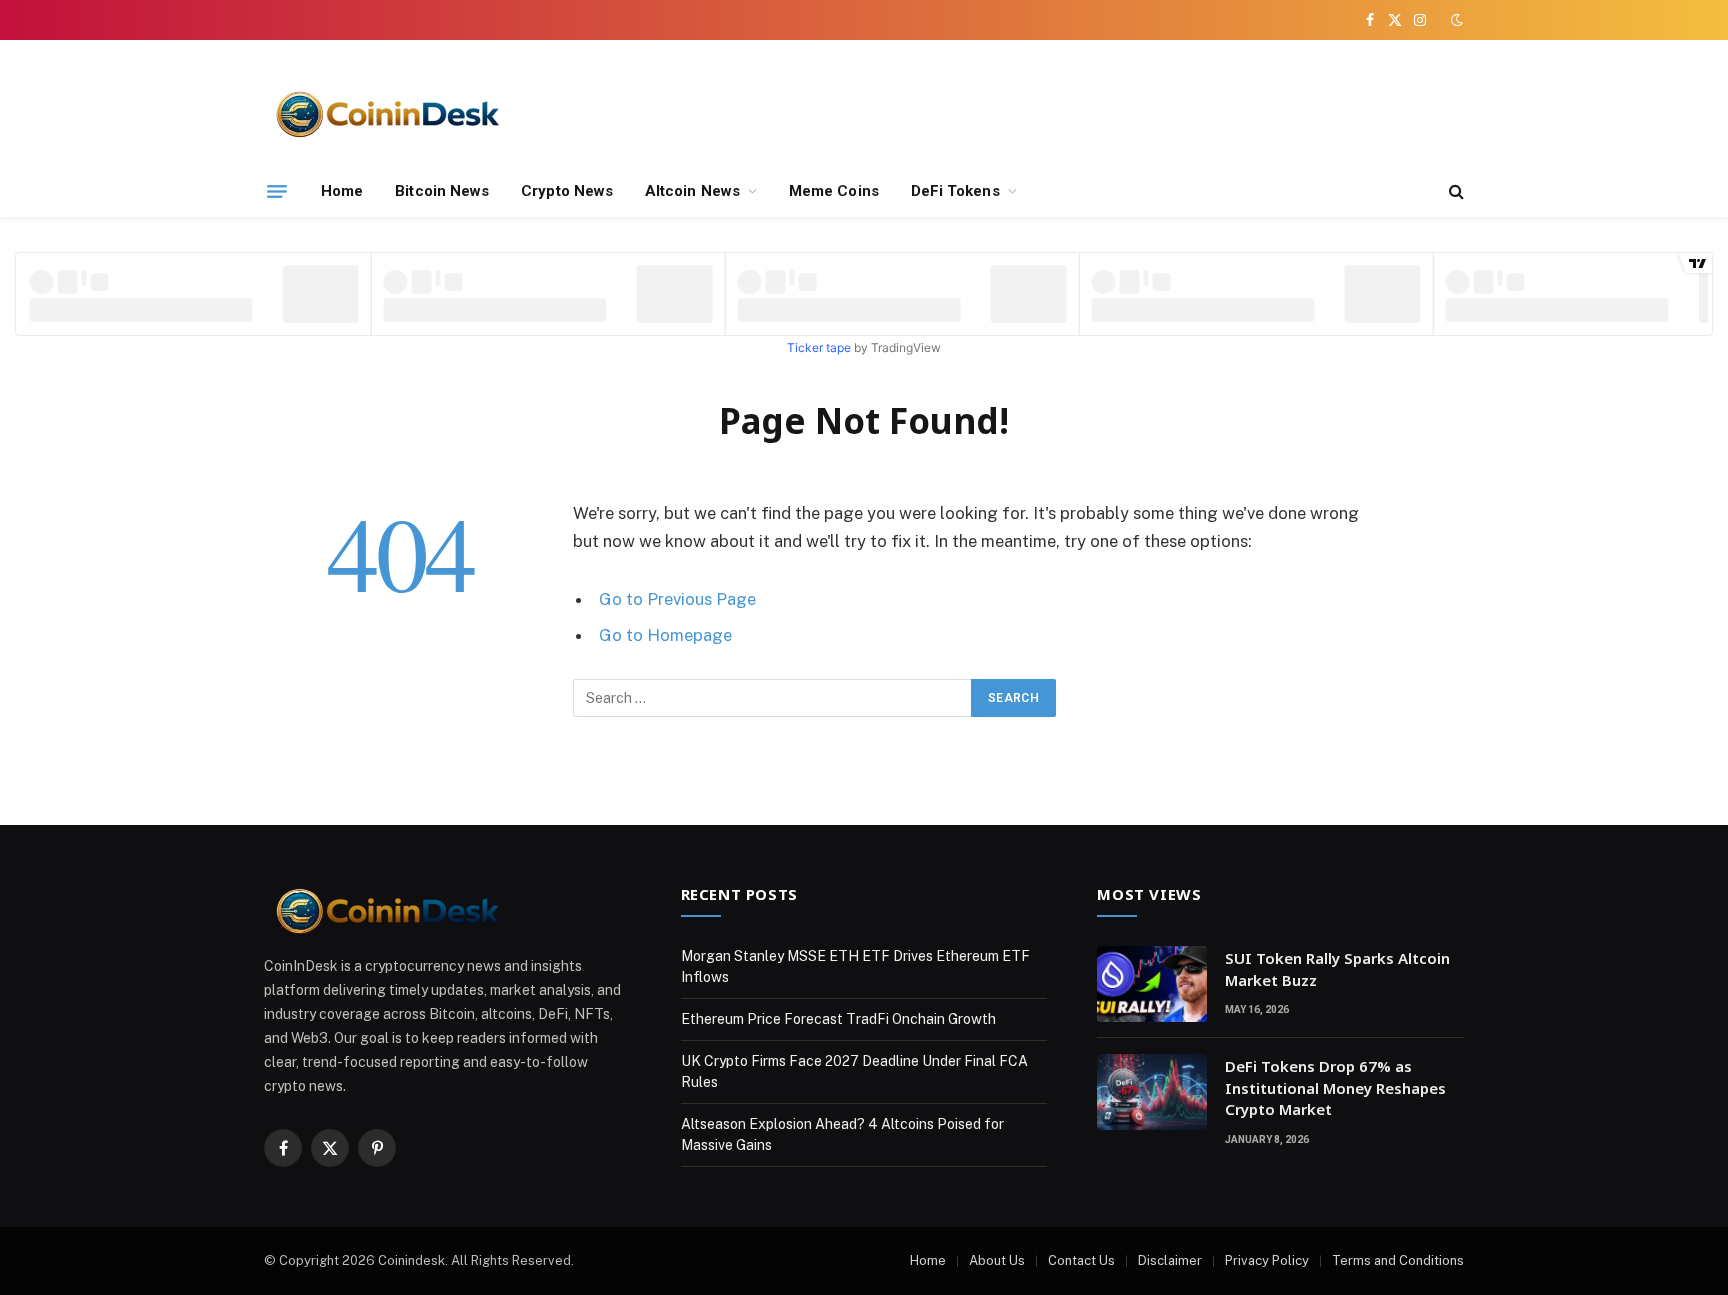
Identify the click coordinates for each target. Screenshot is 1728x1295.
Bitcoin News (442, 191)
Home (342, 191)
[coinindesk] (389, 113)
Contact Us (1081, 1260)
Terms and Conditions (1398, 1260)
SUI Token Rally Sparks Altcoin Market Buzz (1337, 968)
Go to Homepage (665, 635)
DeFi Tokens (955, 191)
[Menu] (277, 191)
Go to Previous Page (677, 599)
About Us (997, 1260)
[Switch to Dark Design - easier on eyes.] (1455, 20)
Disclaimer (1170, 1260)
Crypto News (567, 191)
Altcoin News (692, 191)
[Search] (1454, 191)
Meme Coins (834, 191)
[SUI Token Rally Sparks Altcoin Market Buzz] (1152, 984)
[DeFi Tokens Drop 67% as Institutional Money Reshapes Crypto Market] (1152, 1092)
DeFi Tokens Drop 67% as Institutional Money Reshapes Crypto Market (1335, 1087)
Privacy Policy (1267, 1260)
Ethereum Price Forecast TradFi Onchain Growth (838, 1019)
